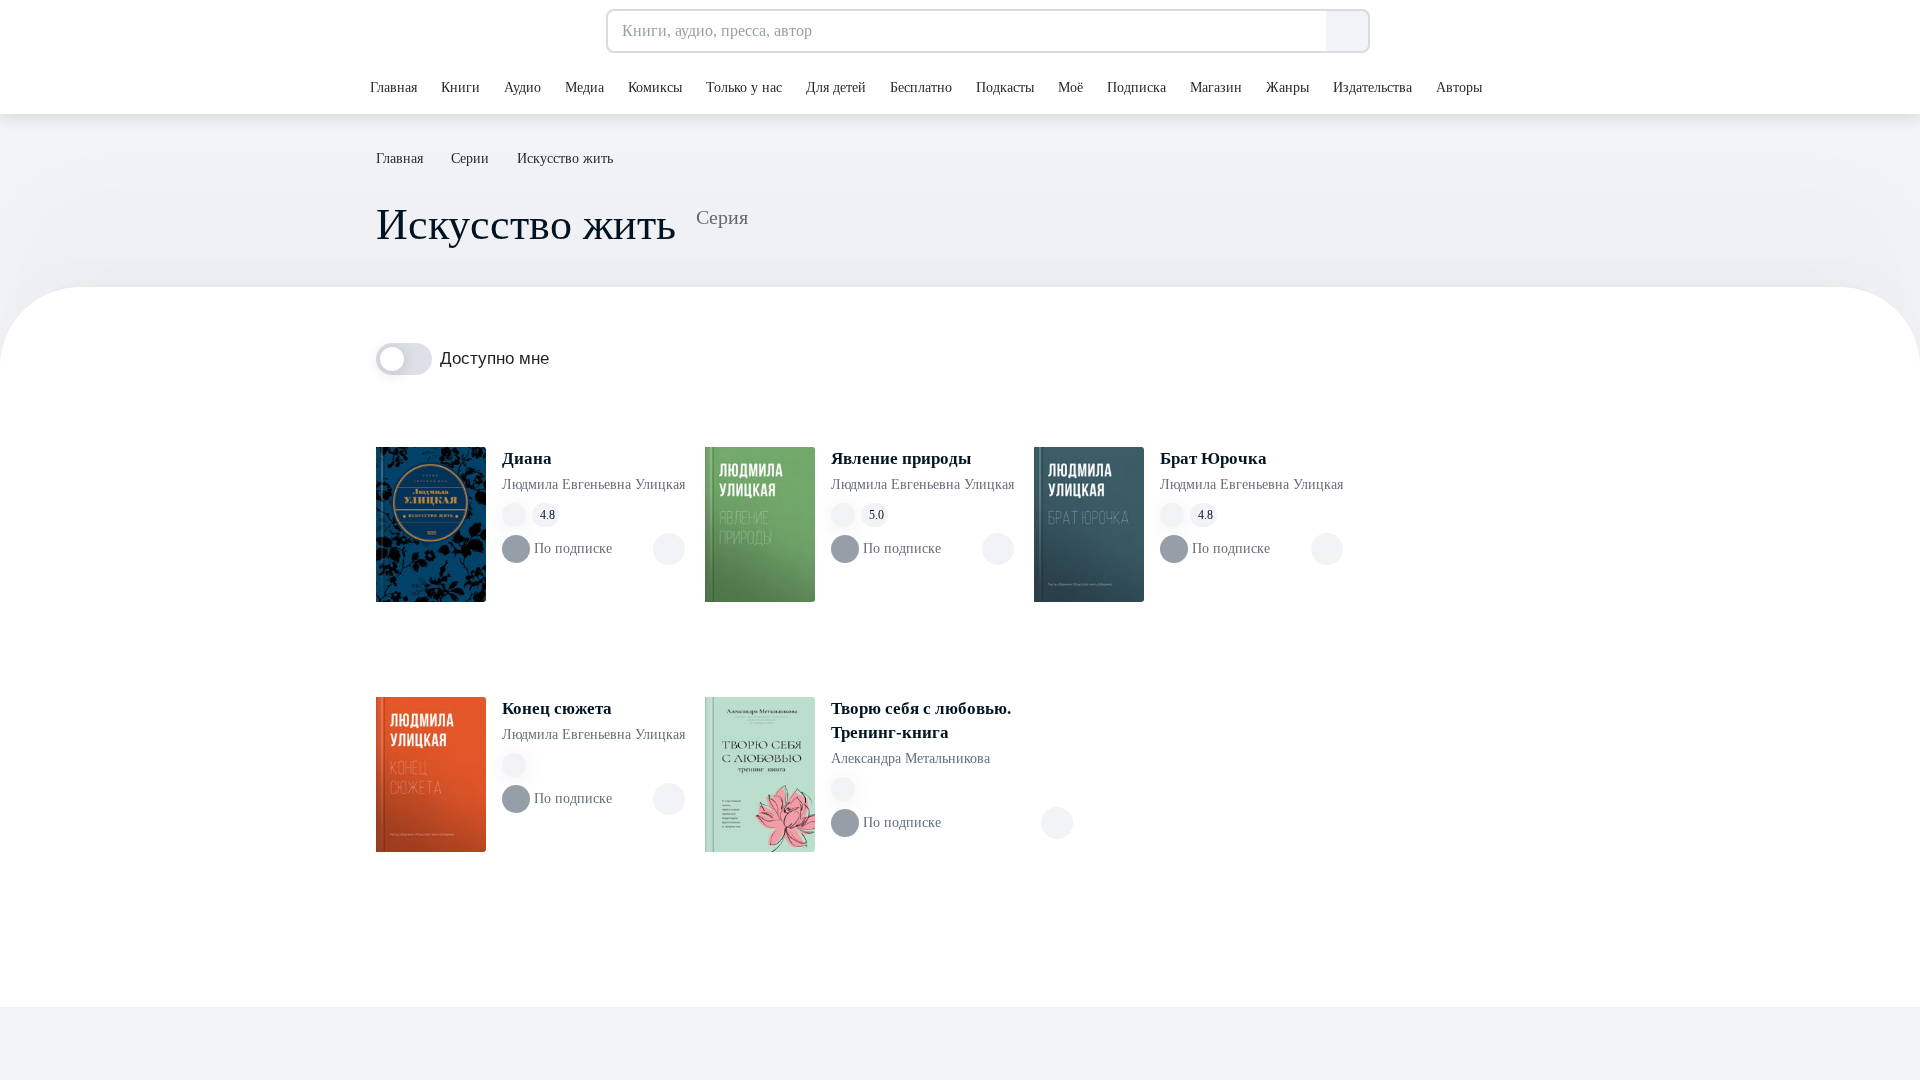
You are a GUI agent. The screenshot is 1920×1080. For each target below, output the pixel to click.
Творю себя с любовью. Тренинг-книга (921, 720)
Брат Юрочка (1213, 458)
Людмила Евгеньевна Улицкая (593, 484)
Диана (527, 458)
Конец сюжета (557, 708)
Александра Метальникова (910, 758)
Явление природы (901, 458)
